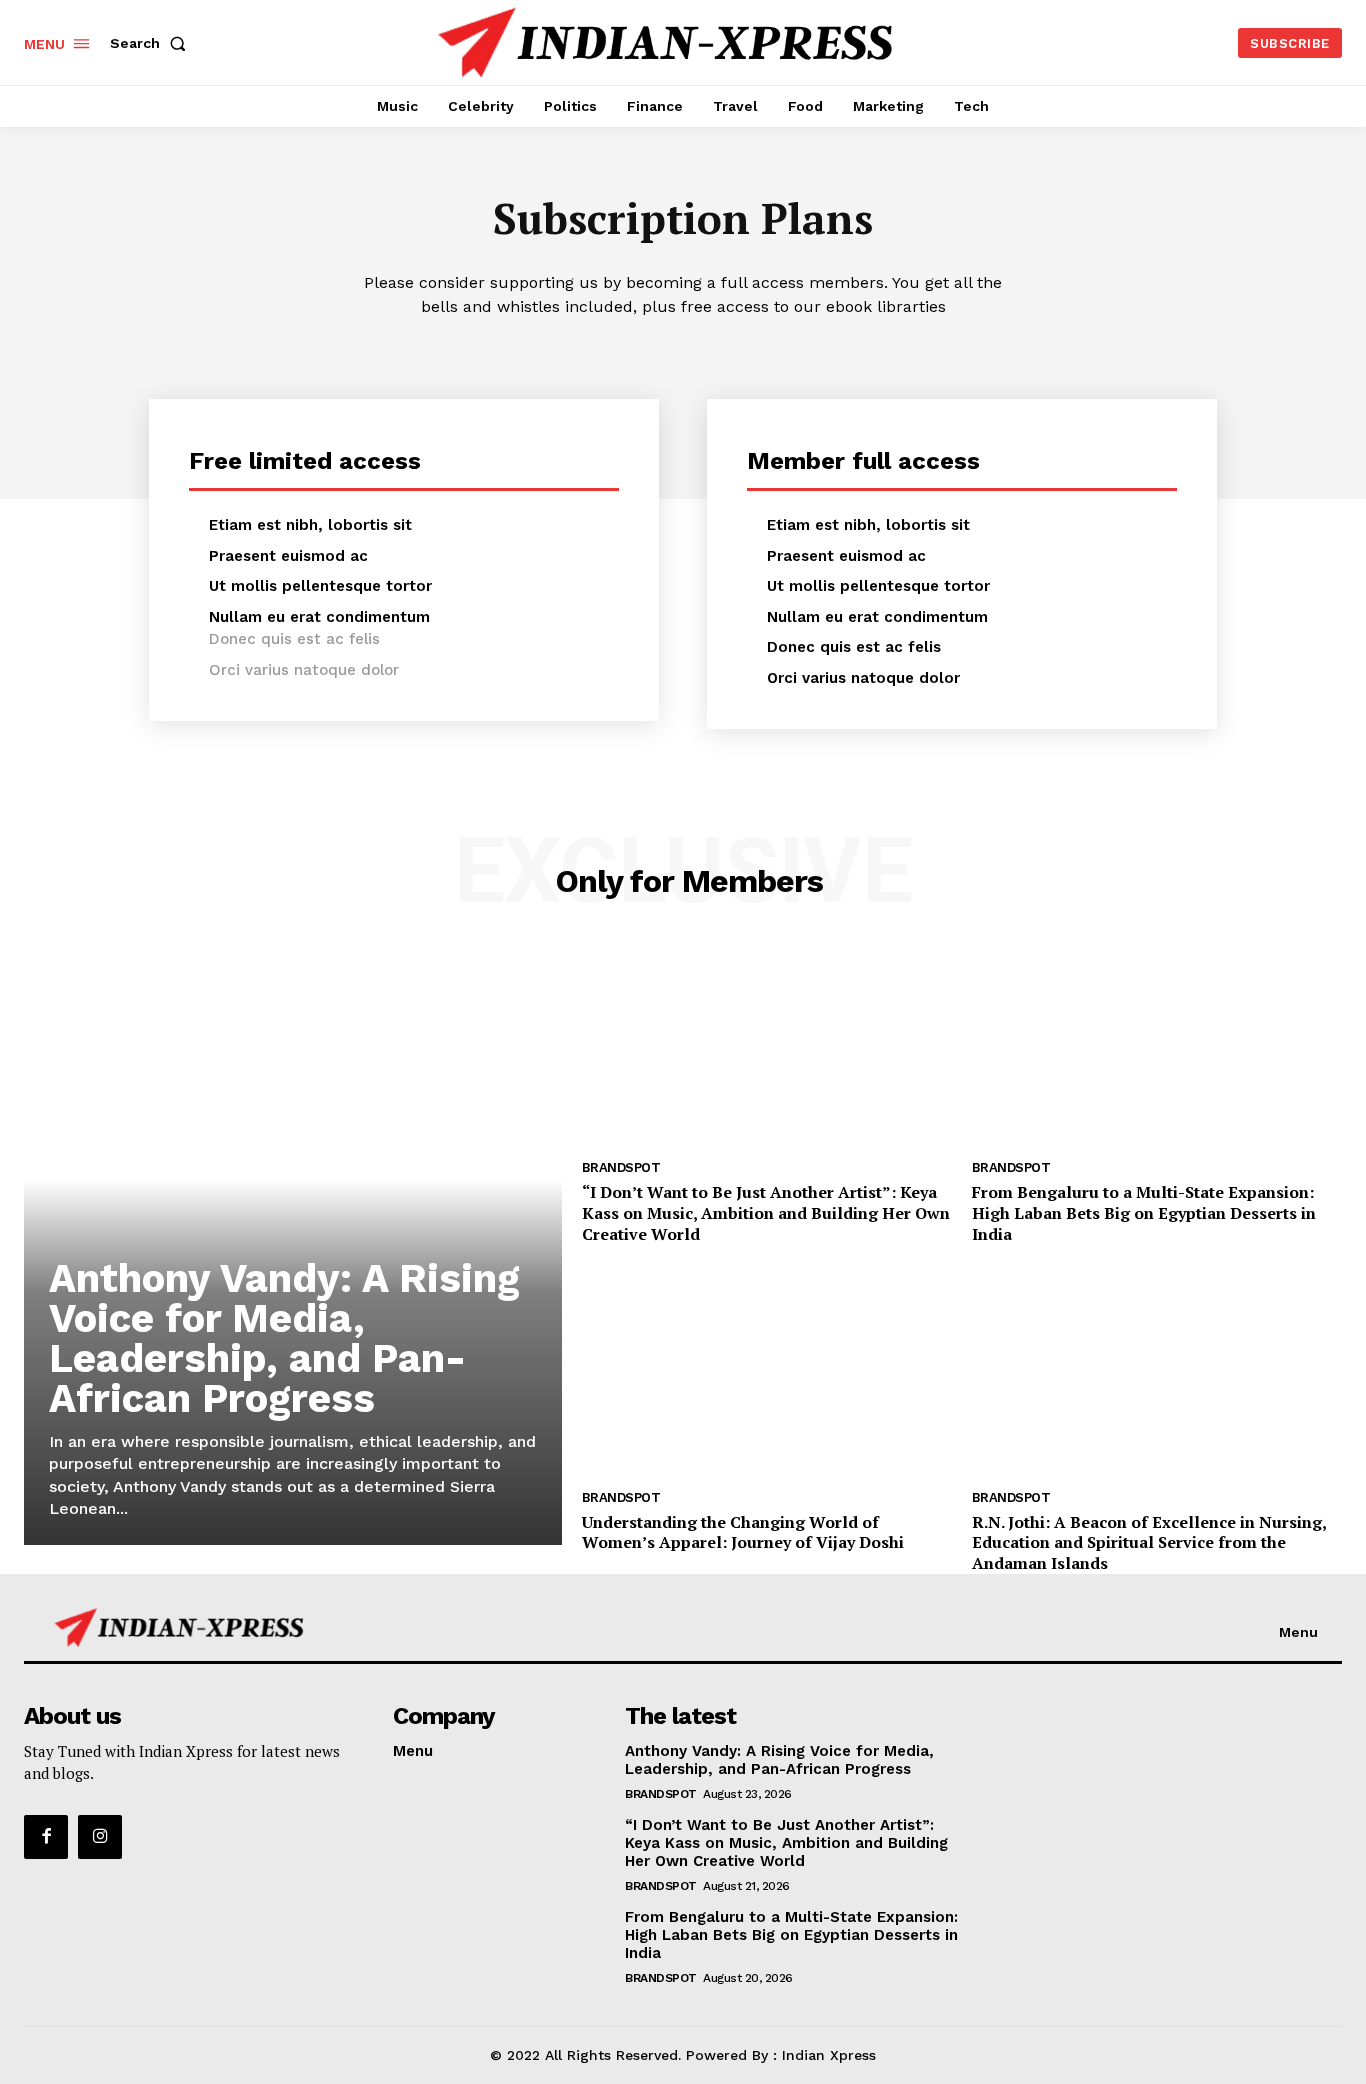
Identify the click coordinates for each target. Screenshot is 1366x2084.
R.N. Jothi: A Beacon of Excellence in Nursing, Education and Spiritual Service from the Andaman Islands (1149, 1543)
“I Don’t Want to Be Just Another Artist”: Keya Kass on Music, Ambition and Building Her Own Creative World (766, 1213)
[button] (152, 43)
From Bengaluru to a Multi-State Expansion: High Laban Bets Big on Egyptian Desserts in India (1144, 1213)
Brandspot (621, 1167)
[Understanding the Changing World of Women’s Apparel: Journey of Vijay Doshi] (767, 1375)
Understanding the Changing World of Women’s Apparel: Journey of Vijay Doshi (743, 1532)
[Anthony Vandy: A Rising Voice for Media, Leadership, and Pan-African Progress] (293, 1245)
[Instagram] (100, 1837)
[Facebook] (46, 1837)
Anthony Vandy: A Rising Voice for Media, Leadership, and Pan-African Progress (284, 1338)
